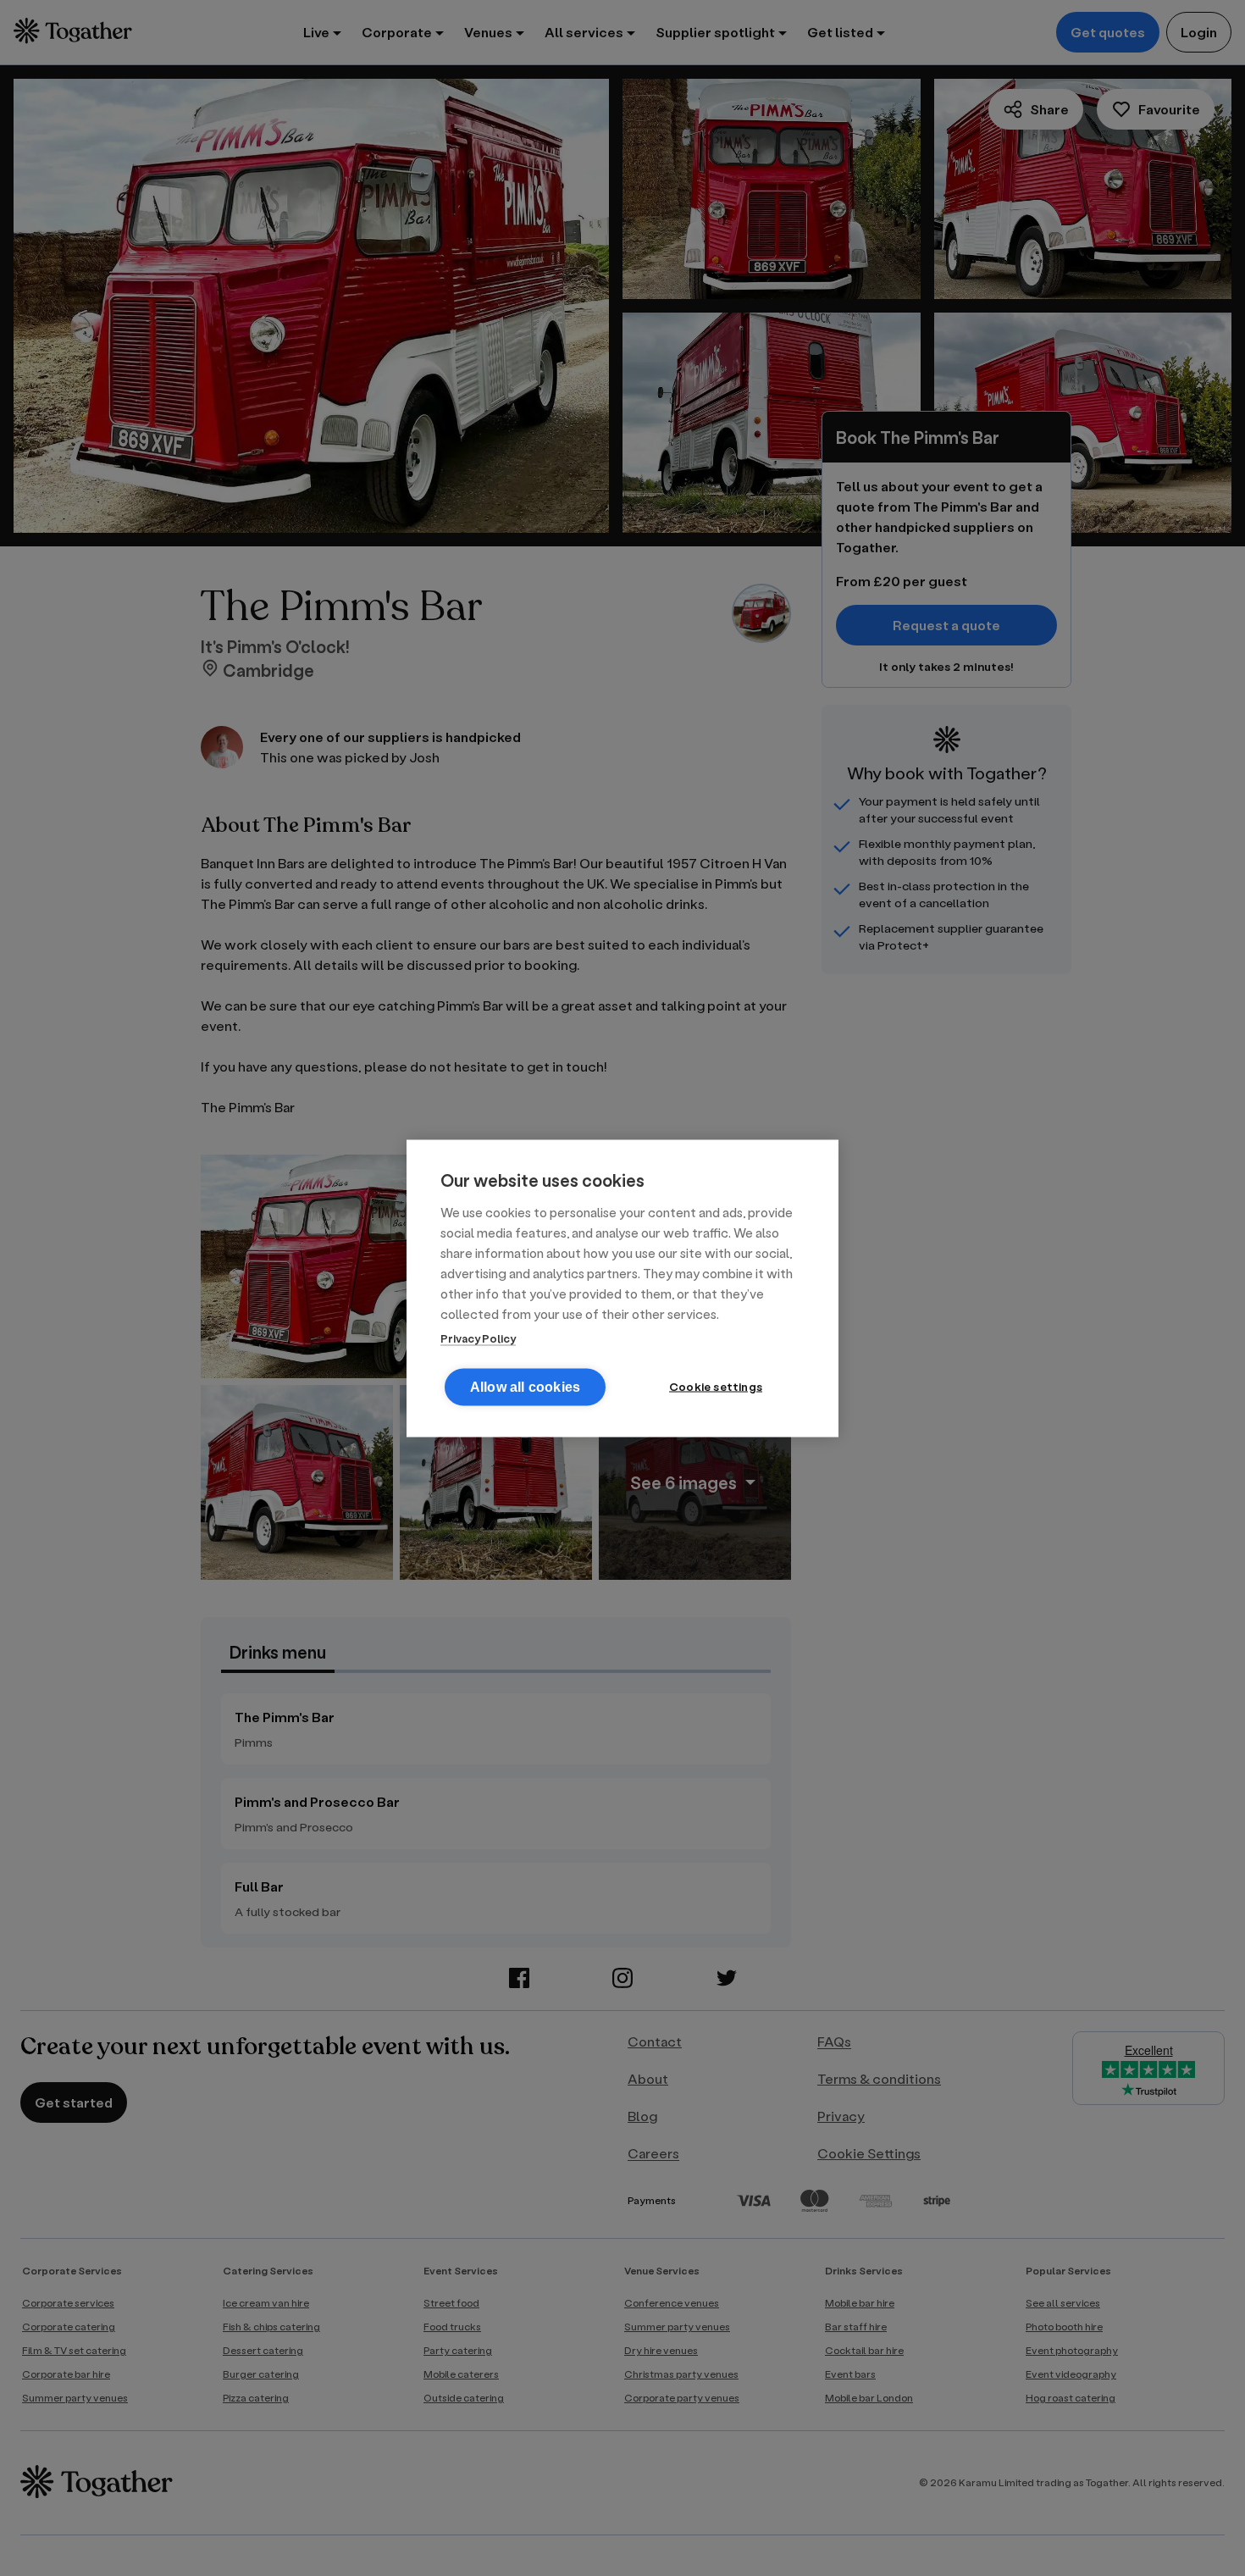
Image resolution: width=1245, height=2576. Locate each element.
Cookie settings (716, 1386)
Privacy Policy (478, 1337)
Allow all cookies (525, 1386)
